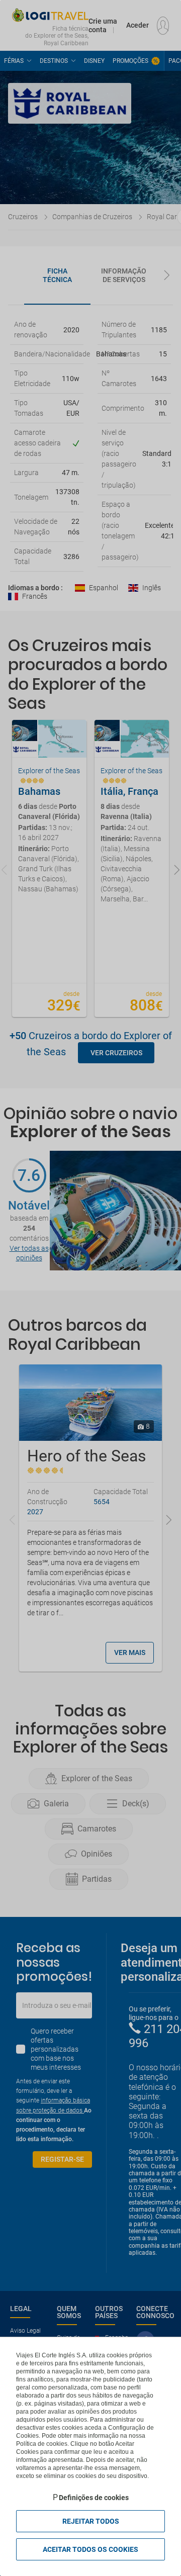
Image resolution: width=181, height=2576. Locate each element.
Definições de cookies (94, 2498)
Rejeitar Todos (91, 2521)
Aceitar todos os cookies (90, 2549)
